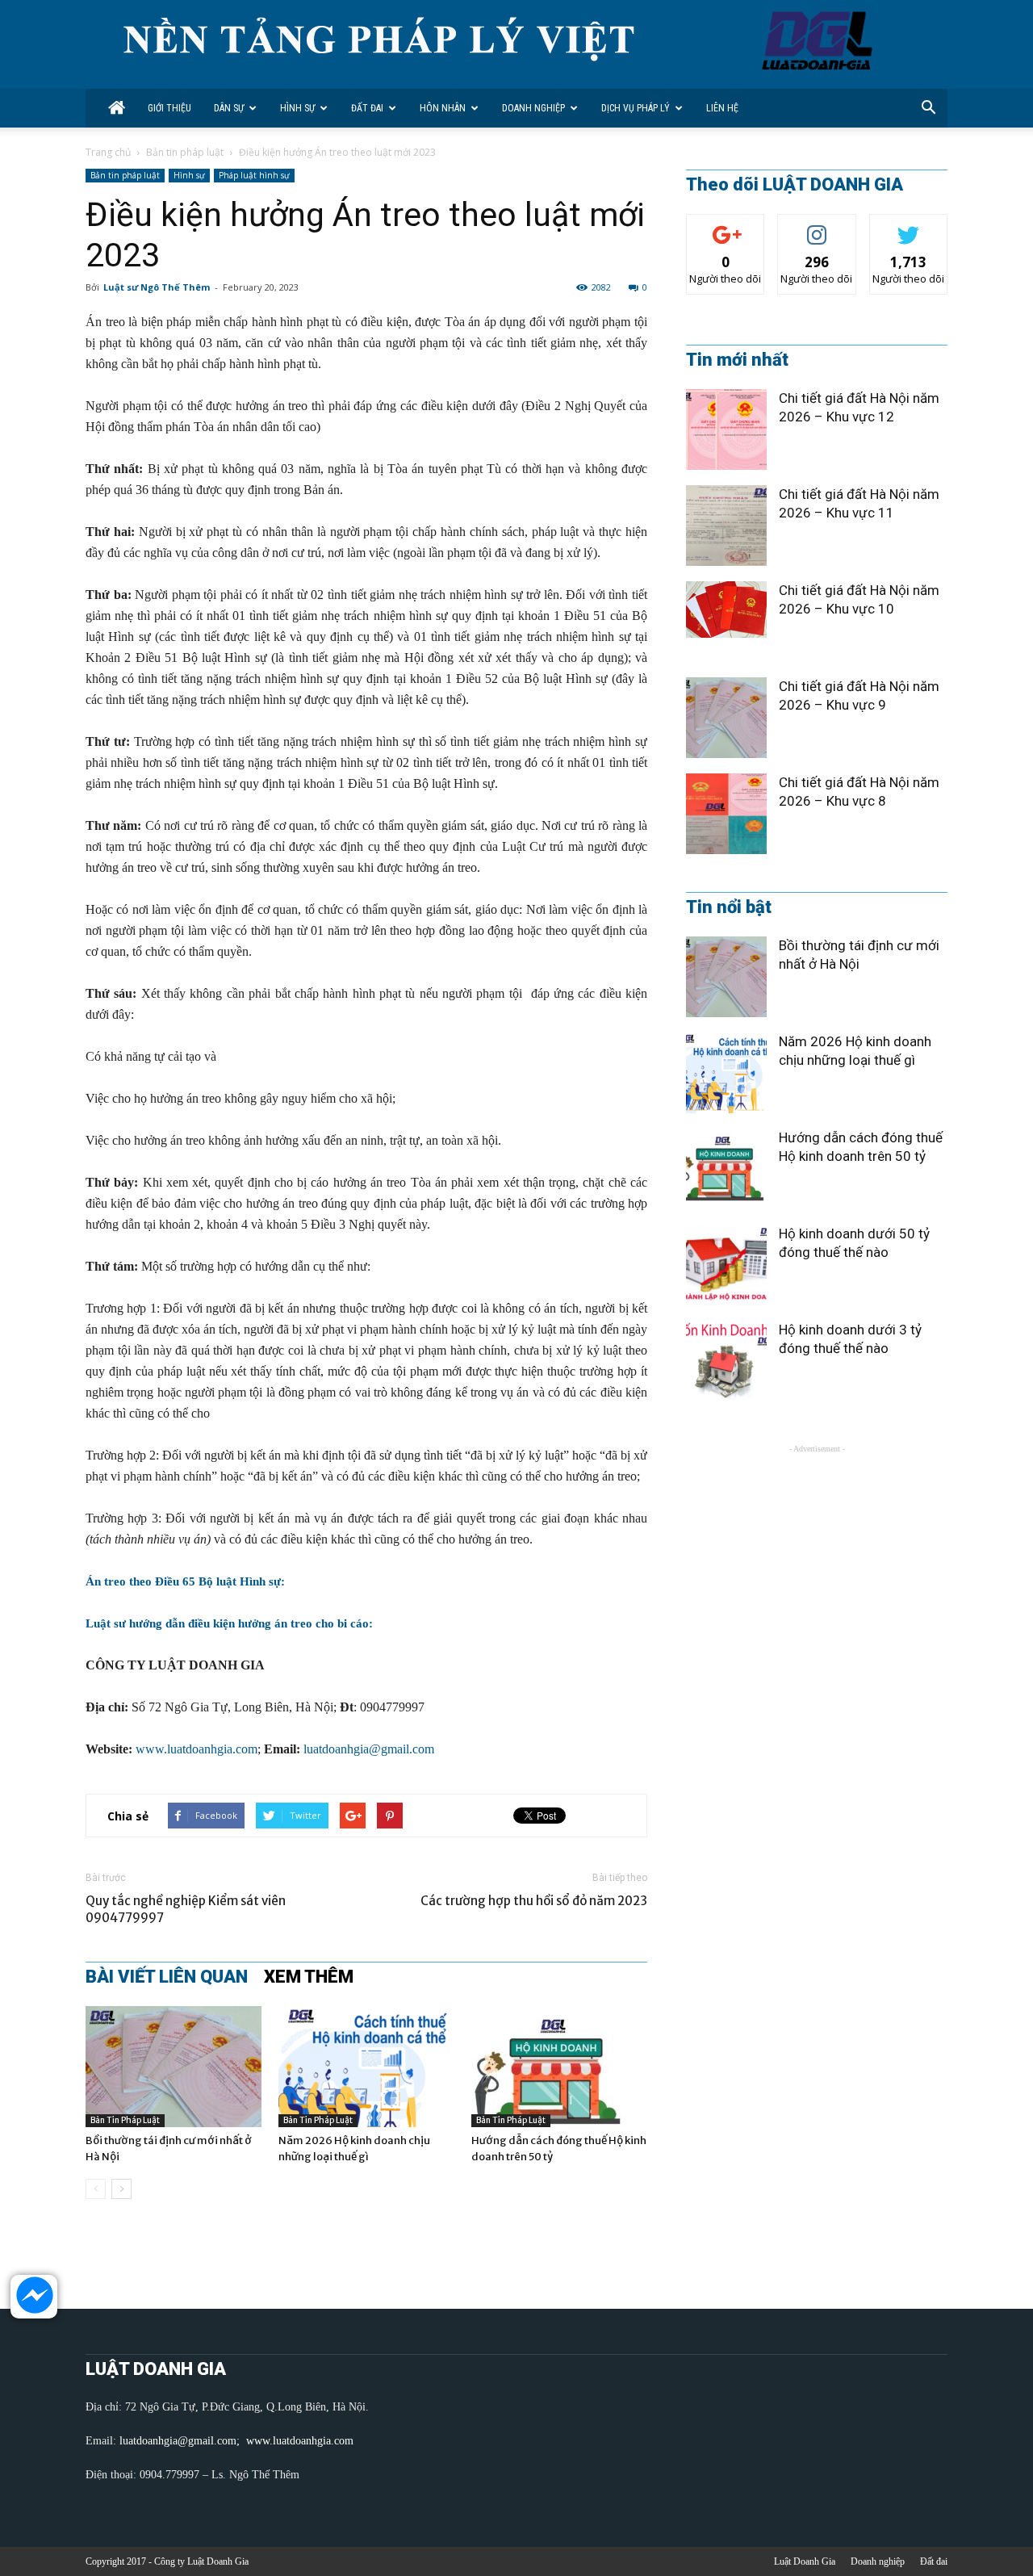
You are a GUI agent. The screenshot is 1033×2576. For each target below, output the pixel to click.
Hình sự (297, 108)
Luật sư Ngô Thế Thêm (157, 287)
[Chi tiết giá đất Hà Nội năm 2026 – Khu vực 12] (726, 429)
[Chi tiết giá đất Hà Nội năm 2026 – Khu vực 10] (726, 609)
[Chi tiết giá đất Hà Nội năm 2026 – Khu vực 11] (726, 526)
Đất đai (367, 108)
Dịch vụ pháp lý (636, 108)
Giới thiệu (169, 108)
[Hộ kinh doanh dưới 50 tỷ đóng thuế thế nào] (726, 1265)
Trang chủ (108, 152)
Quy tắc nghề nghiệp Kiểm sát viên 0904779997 (186, 1909)
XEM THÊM (309, 1977)
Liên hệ (722, 108)
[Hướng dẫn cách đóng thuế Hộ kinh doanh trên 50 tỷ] (559, 2067)
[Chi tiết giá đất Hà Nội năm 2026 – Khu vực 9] (726, 718)
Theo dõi (726, 226)
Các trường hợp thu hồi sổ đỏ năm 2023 (534, 1901)
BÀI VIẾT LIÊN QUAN (167, 1977)
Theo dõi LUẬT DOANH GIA (795, 185)
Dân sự (229, 108)
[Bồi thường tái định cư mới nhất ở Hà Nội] (174, 2067)
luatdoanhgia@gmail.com (369, 1749)
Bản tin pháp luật (185, 152)
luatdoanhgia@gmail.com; (181, 2441)
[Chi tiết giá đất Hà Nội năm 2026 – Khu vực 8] (726, 814)
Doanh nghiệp (533, 108)
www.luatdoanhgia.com (197, 1749)
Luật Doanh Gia (805, 2561)
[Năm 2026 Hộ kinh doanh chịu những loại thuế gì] (366, 2067)
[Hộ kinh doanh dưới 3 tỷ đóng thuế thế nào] (726, 1361)
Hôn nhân (443, 108)
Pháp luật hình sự (254, 175)
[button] (928, 108)
